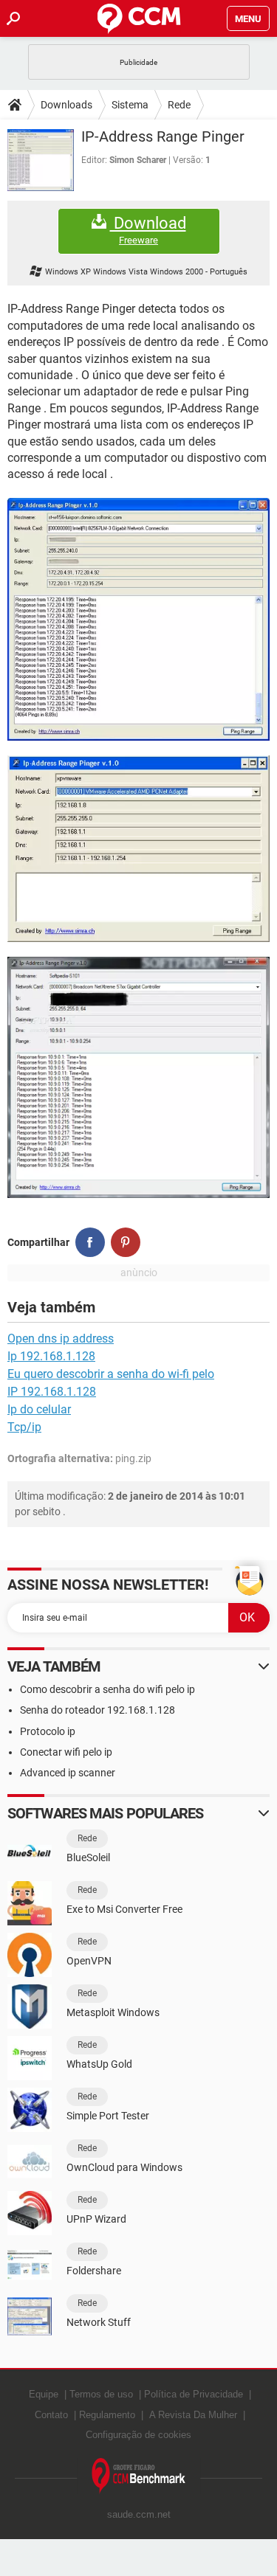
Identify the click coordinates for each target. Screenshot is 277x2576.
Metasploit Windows (113, 2012)
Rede (179, 105)
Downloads (66, 105)
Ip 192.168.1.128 (51, 1356)
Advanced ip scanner (68, 1773)
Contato (51, 2415)
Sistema (130, 105)
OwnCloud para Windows (124, 2167)
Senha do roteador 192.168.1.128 (98, 1710)
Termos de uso (101, 2394)
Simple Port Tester (108, 2116)
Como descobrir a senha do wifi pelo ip (107, 1689)
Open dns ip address (61, 1339)
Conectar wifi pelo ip (66, 1752)
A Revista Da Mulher (193, 2415)
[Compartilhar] (90, 1242)
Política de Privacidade (194, 2394)
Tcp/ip (24, 1427)
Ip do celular (39, 1409)
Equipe (44, 2394)
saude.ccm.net (139, 2514)
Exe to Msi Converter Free (124, 1909)
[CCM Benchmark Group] (139, 2476)
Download (148, 230)
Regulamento (107, 2415)
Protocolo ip (48, 1731)
